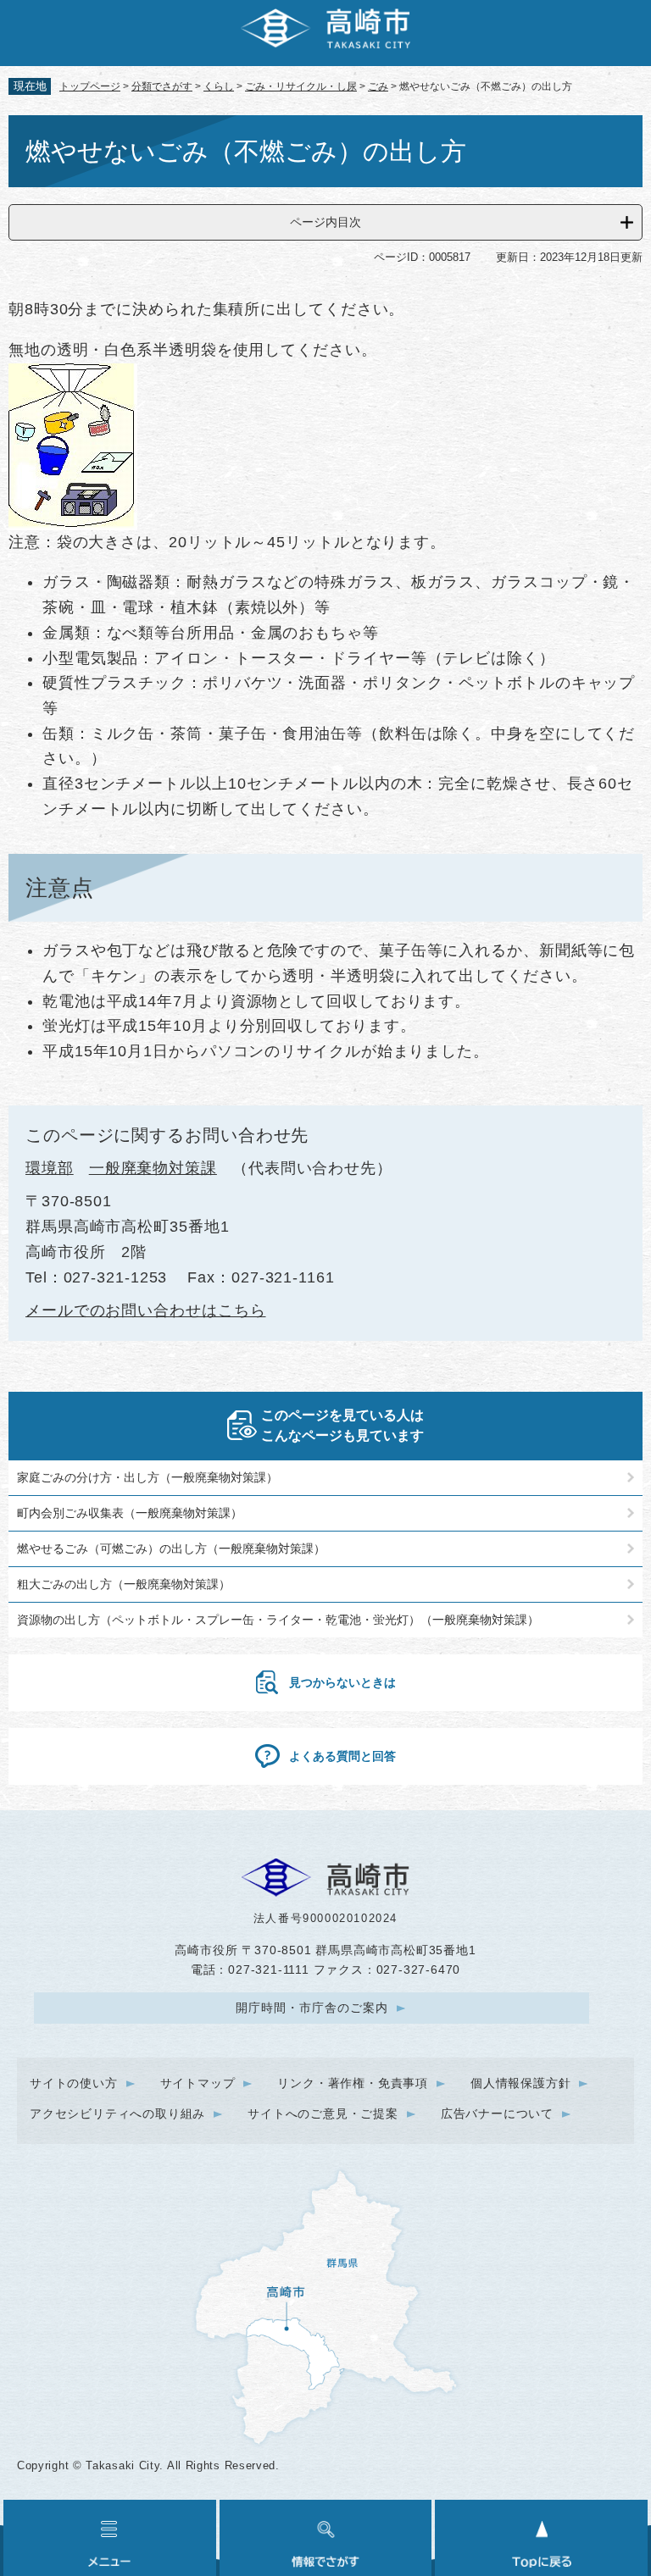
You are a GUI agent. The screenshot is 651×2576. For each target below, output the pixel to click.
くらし (219, 86)
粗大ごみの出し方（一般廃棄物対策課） (124, 1584)
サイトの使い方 (74, 2083)
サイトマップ (198, 2083)
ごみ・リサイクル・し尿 (301, 86)
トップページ (90, 86)
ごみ (378, 86)
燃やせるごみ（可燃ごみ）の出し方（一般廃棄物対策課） (171, 1548)
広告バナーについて (497, 2113)
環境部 (50, 1168)
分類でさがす (162, 86)
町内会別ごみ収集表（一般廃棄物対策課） (130, 1513)
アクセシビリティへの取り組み (117, 2113)
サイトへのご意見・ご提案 (323, 2113)
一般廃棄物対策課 (153, 1168)
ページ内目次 (325, 222)
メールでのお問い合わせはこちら (146, 1310)
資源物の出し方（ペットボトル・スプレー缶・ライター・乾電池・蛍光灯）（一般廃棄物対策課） (278, 1620)
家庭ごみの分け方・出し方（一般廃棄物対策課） (147, 1477)
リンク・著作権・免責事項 (353, 2083)
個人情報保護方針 (520, 2083)
